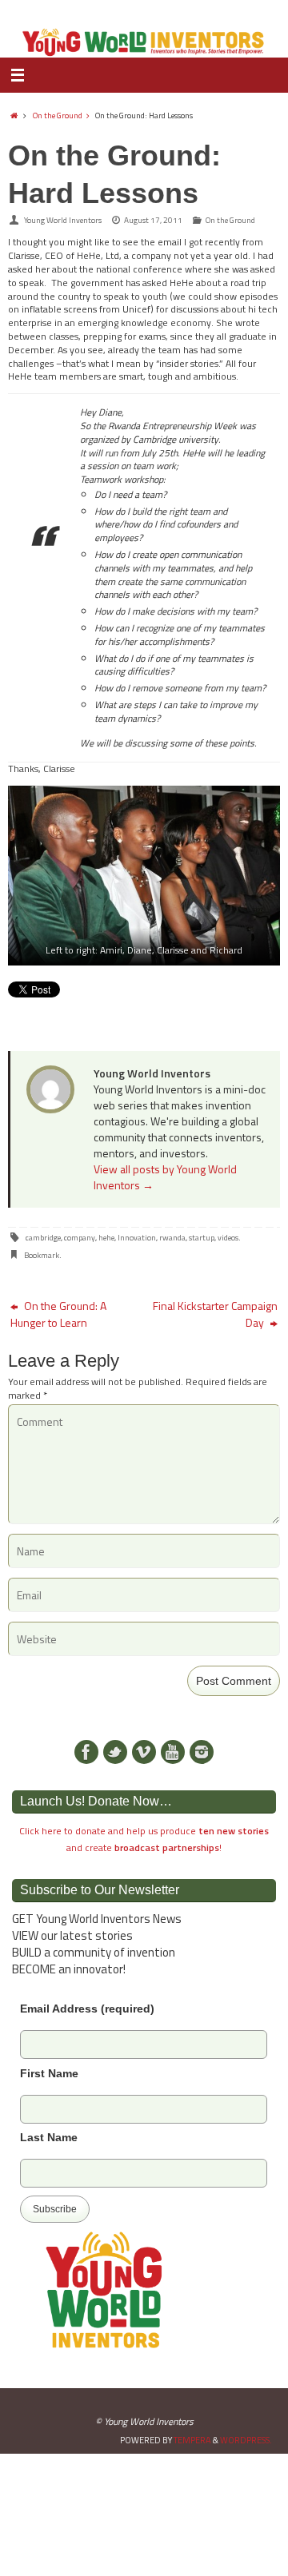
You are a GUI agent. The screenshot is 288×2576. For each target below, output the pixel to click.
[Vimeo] (144, 1752)
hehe (106, 1238)
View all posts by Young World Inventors (165, 1177)
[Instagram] (202, 1752)
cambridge (43, 1238)
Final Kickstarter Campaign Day (215, 1314)
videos (228, 1238)
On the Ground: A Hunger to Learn (58, 1314)
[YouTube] (173, 1752)
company (80, 1238)
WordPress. (246, 2440)
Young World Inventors (63, 220)
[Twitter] (115, 1752)
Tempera (192, 2440)
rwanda (172, 1238)
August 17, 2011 (153, 220)
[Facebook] (86, 1752)
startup (202, 1238)
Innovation (137, 1238)
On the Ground (58, 115)
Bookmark (42, 1255)
